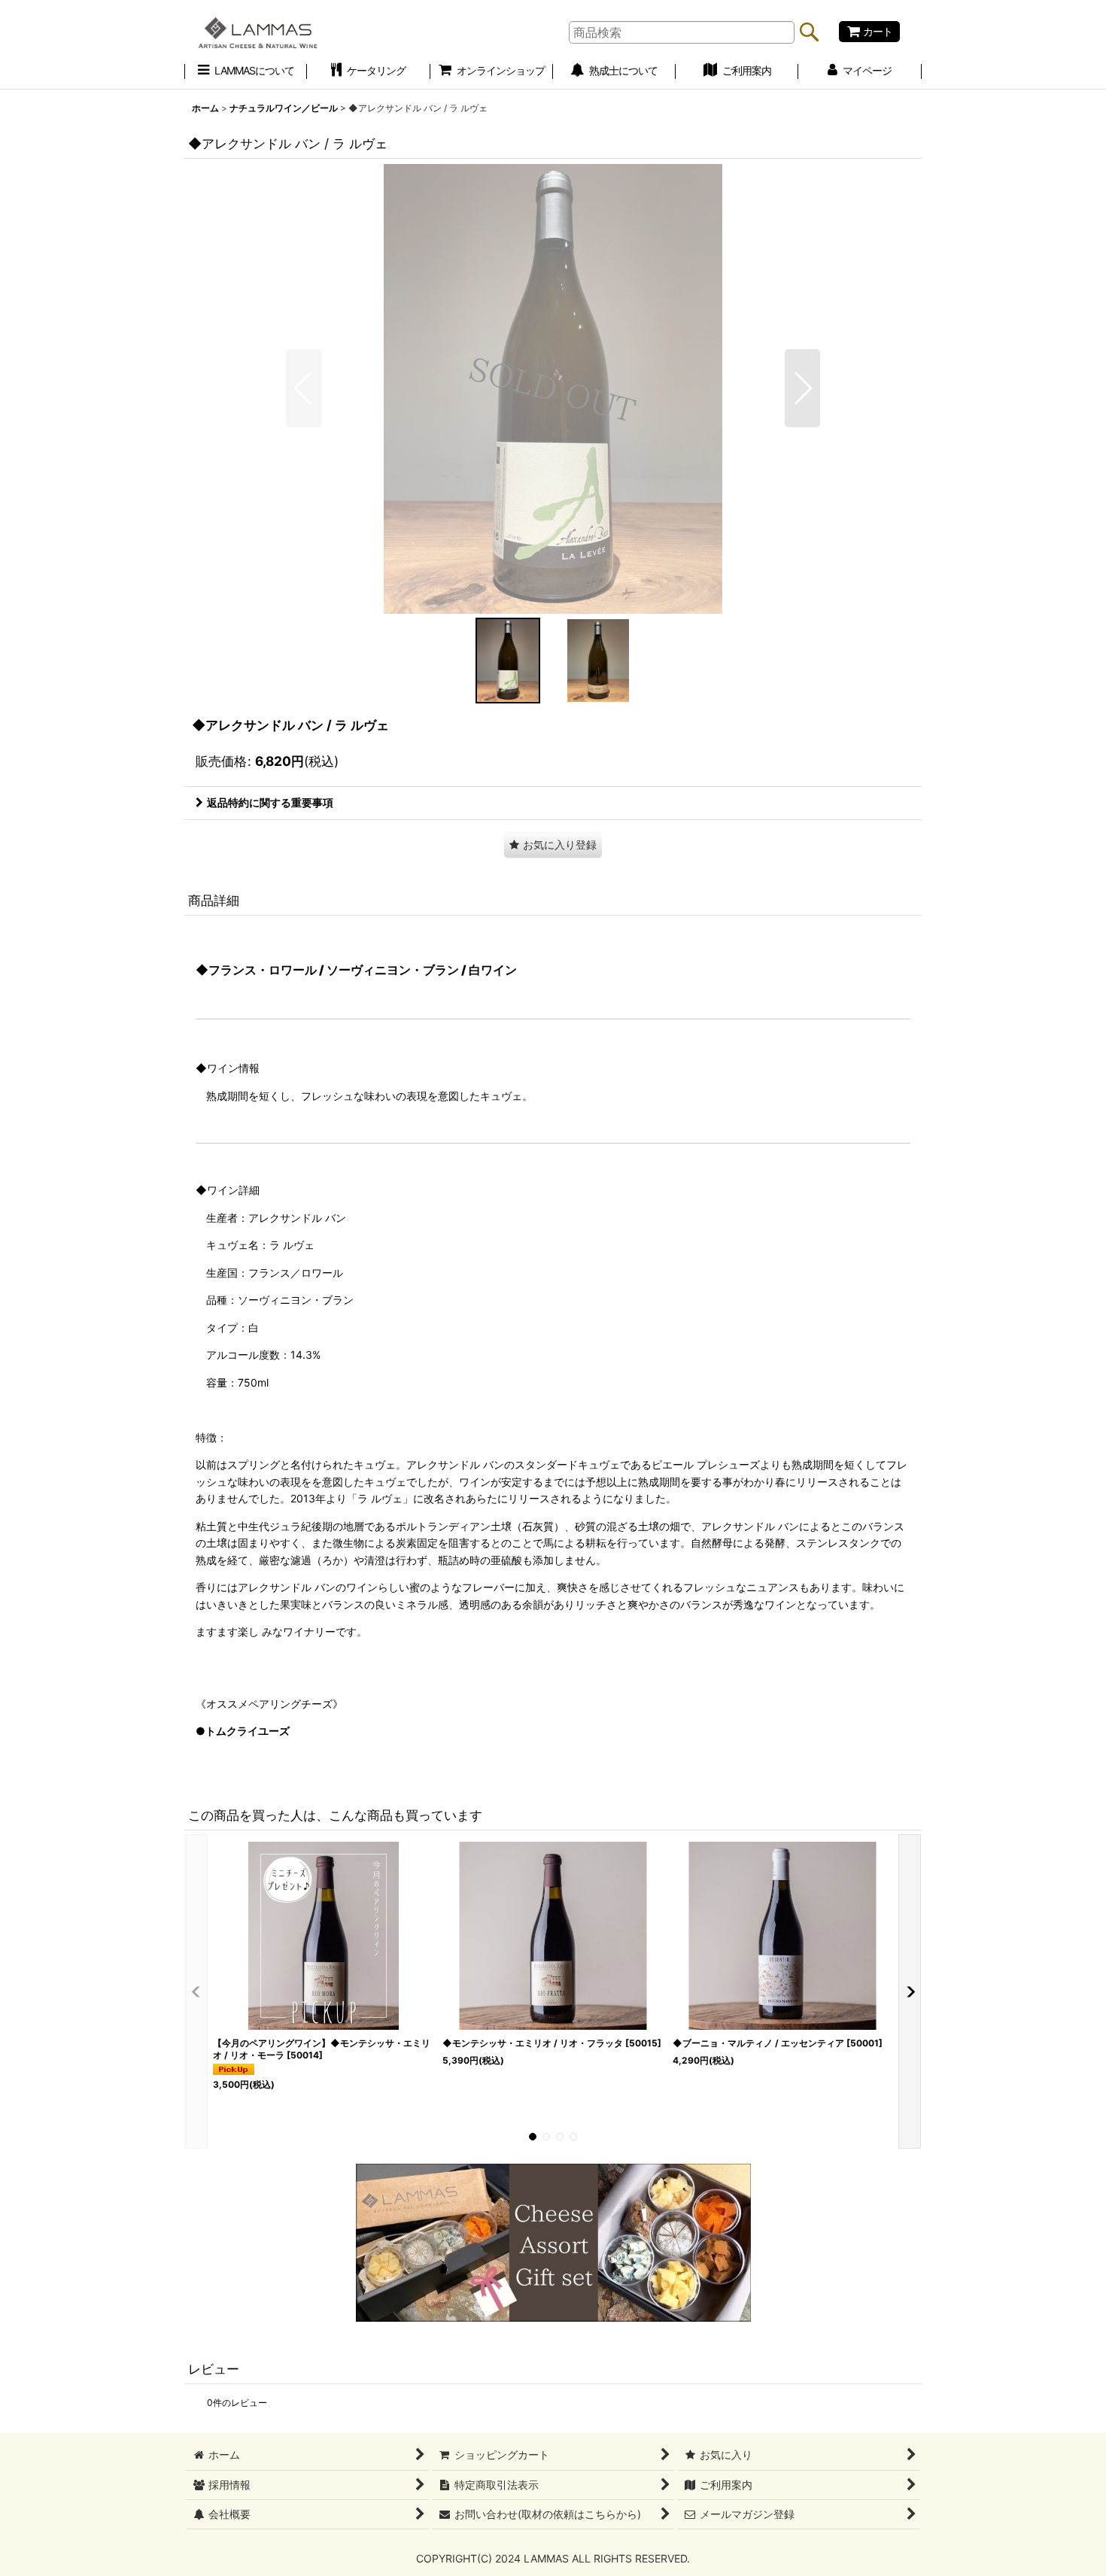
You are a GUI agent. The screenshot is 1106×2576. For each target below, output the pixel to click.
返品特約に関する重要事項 (270, 802)
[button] (304, 388)
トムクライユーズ (248, 1731)
